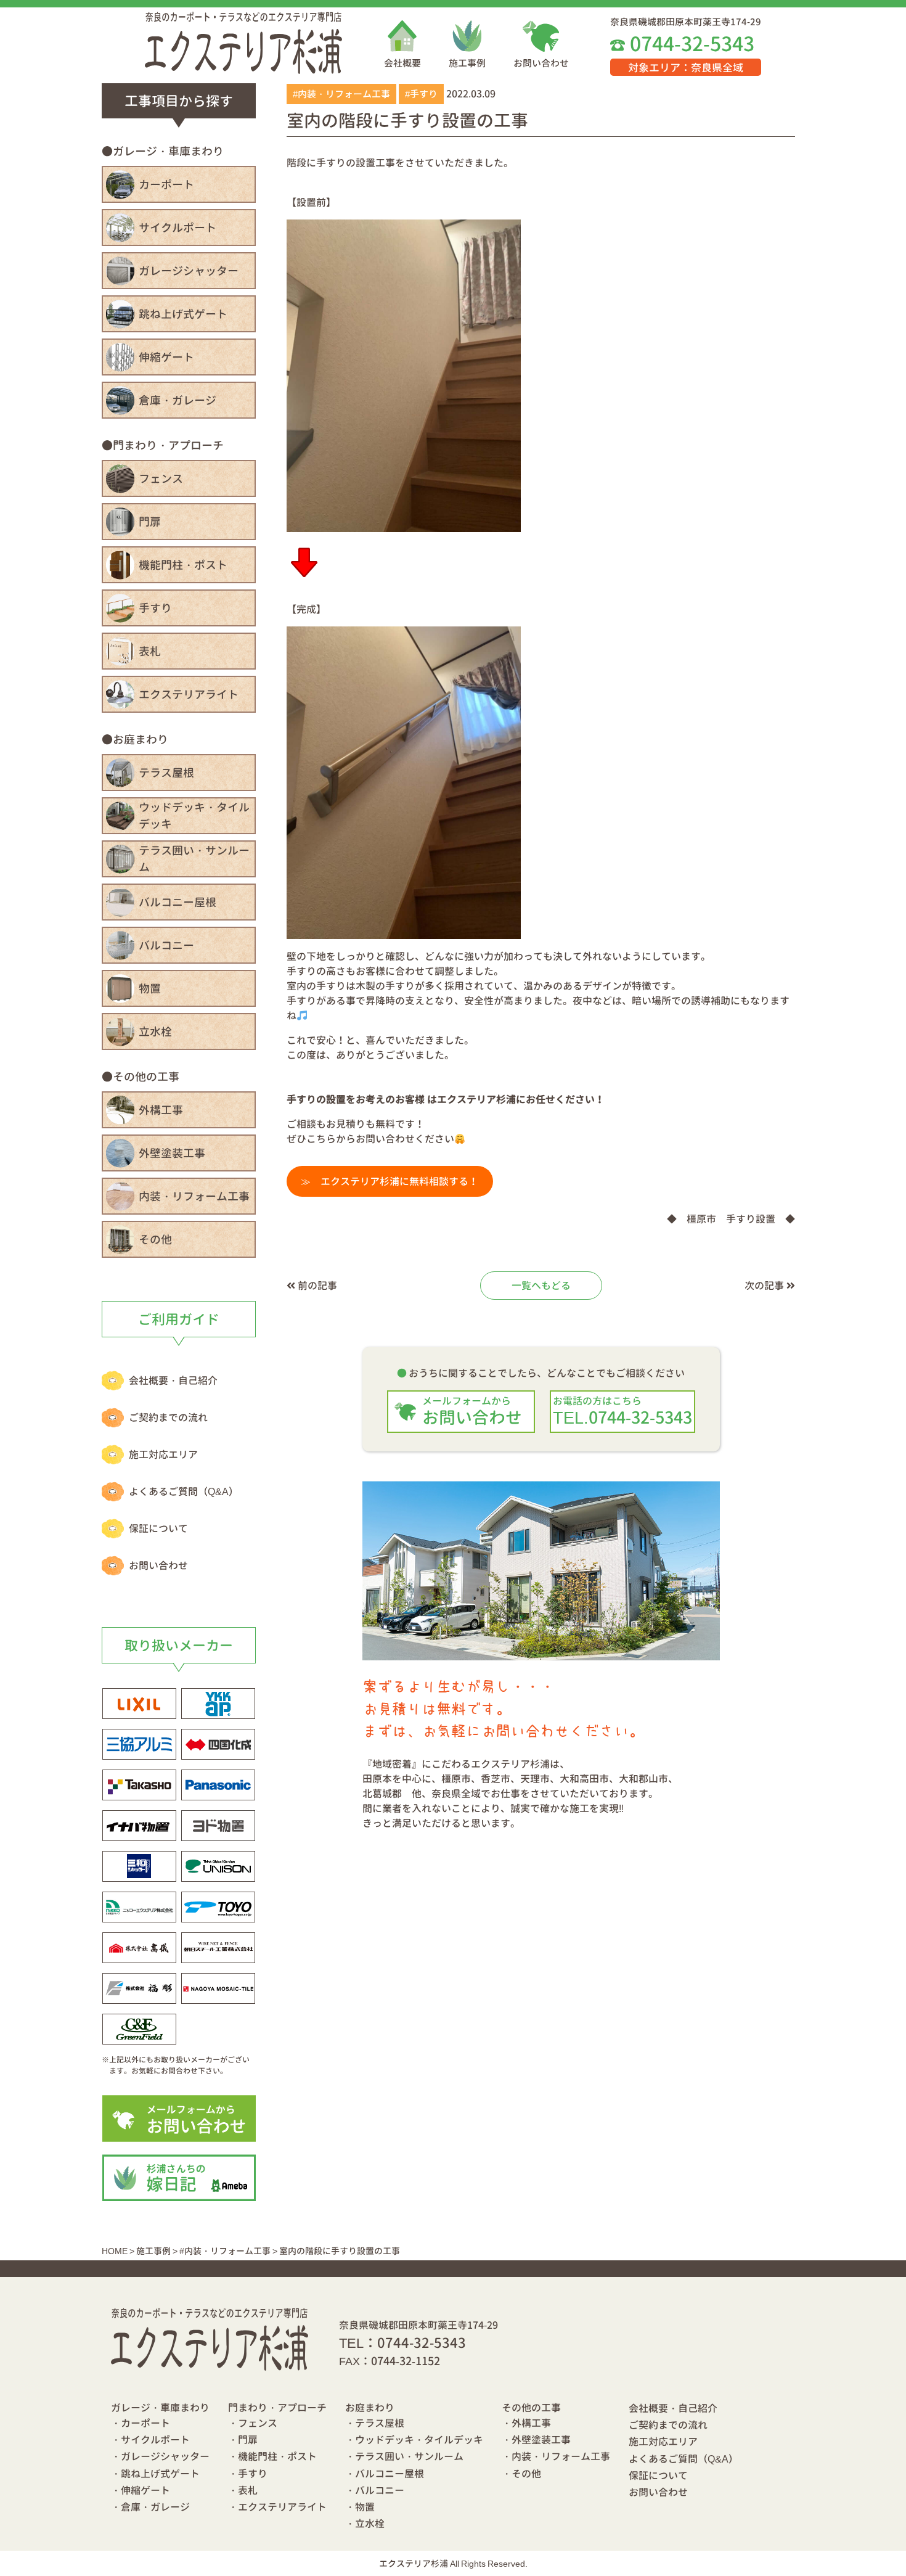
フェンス (161, 479)
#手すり (421, 94)
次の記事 (765, 1286)
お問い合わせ (541, 63)
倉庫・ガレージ (178, 400)
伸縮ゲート (166, 357)
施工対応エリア (163, 1454)
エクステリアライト (189, 695)
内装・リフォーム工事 (194, 1196)
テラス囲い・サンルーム (194, 859)
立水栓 (155, 1032)
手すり (155, 608)
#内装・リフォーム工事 (341, 94)
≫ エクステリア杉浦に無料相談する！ (390, 1181)
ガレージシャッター (189, 271)
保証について (158, 1528)
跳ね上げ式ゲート (183, 314)
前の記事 (316, 1286)
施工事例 (467, 63)
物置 (150, 989)
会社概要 (402, 63)
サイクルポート (178, 228)
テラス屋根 (166, 773)
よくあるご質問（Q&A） (184, 1491)
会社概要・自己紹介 (173, 1380)
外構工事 (161, 1110)
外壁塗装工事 (172, 1153)
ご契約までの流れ (168, 1417)
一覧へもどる (541, 1286)
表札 (150, 651)
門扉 (150, 522)
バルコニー (166, 945)
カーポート (166, 185)
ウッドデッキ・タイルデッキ (194, 816)
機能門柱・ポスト (183, 565)
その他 (155, 1240)
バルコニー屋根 (178, 902)
